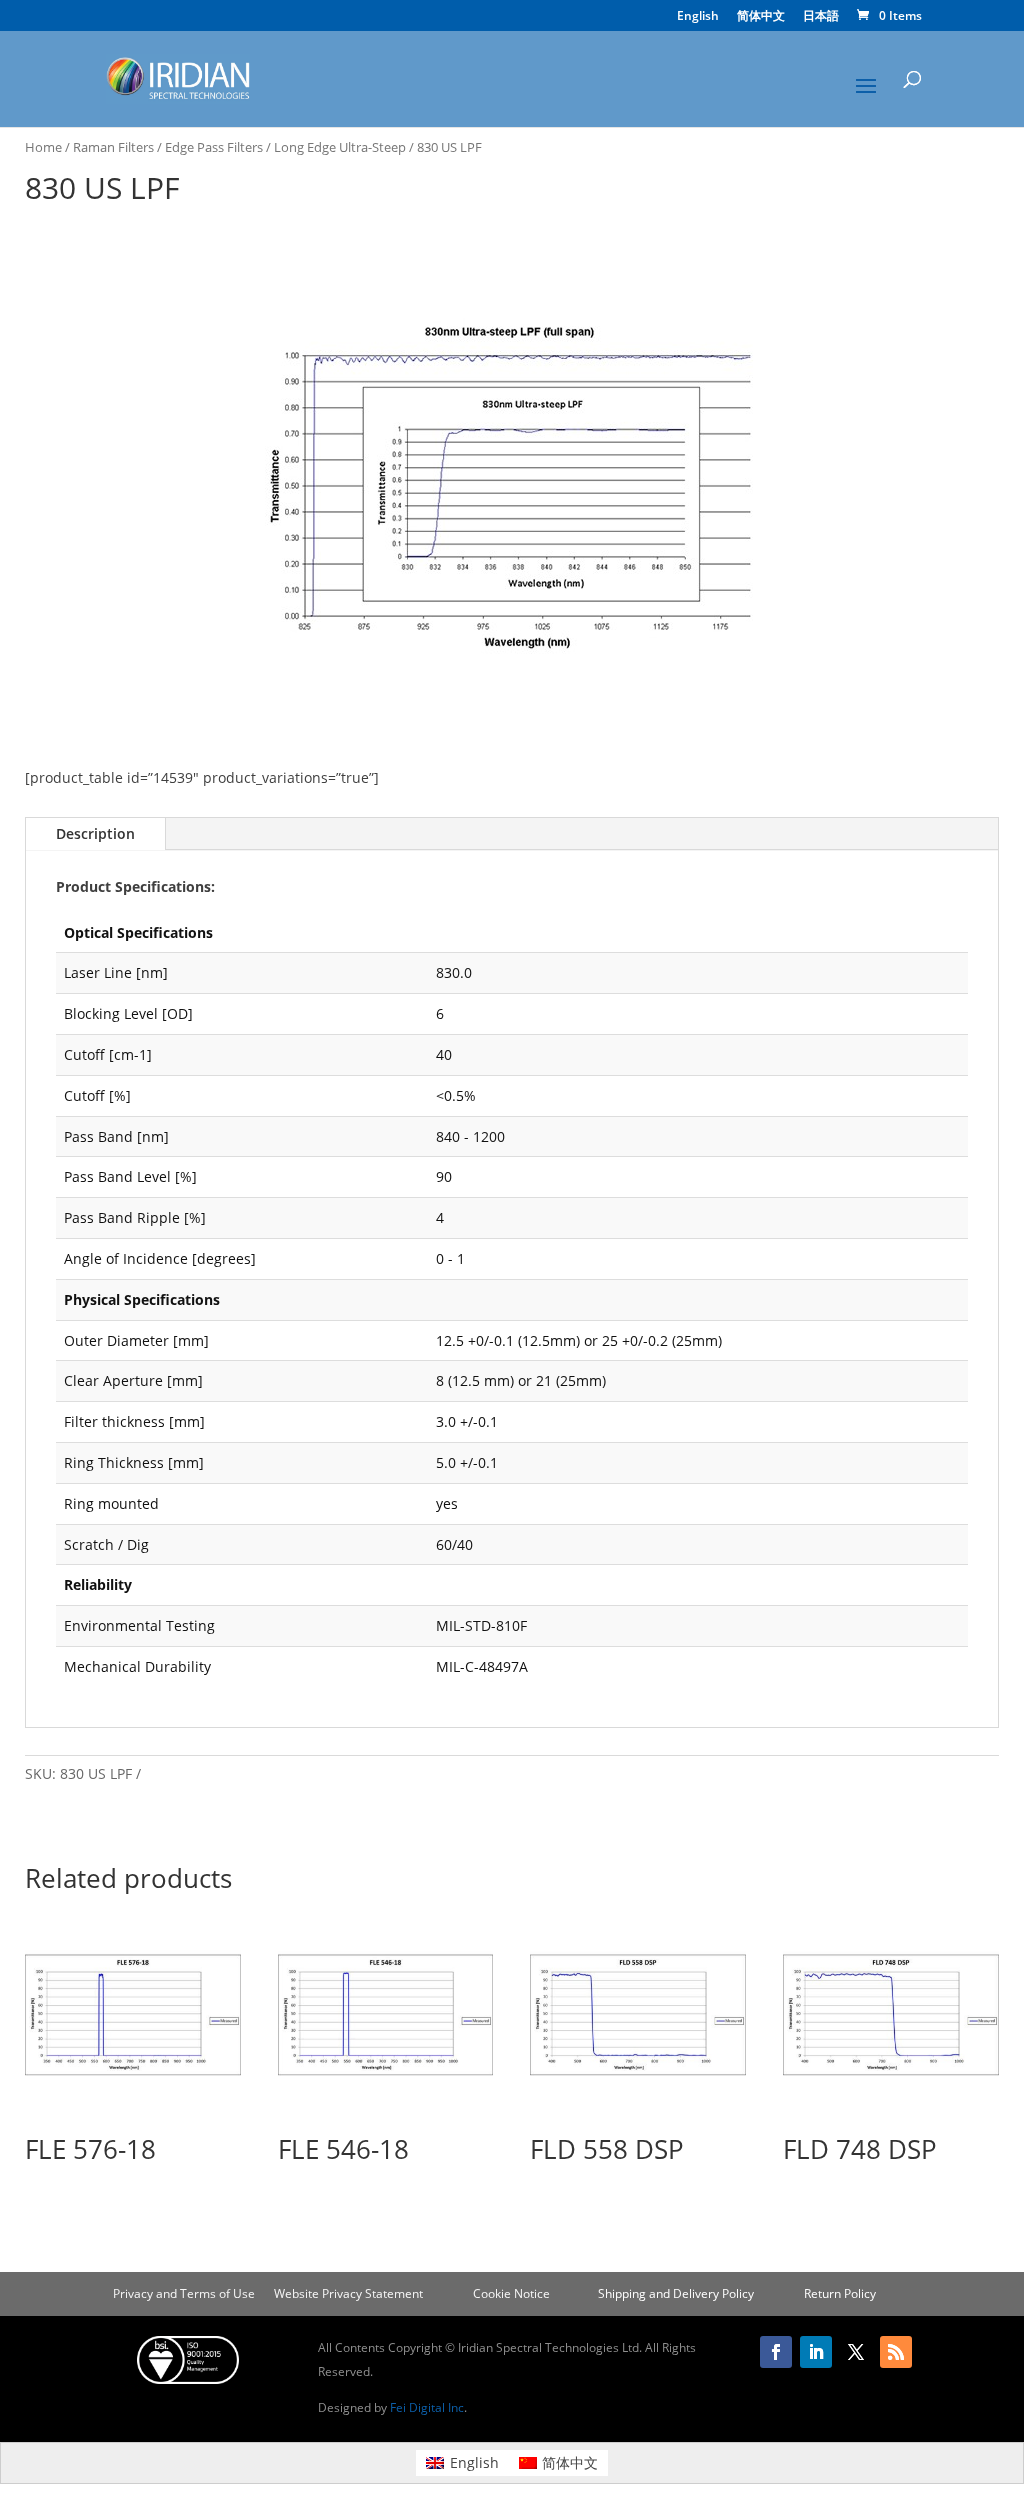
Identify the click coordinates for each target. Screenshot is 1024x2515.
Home (43, 147)
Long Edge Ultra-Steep (340, 147)
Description (95, 833)
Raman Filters (113, 147)
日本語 (821, 17)
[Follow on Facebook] (776, 2352)
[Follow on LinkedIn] (816, 2352)
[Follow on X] (856, 2352)
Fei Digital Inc (427, 2407)
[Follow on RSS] (896, 2352)
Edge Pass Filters (214, 147)
